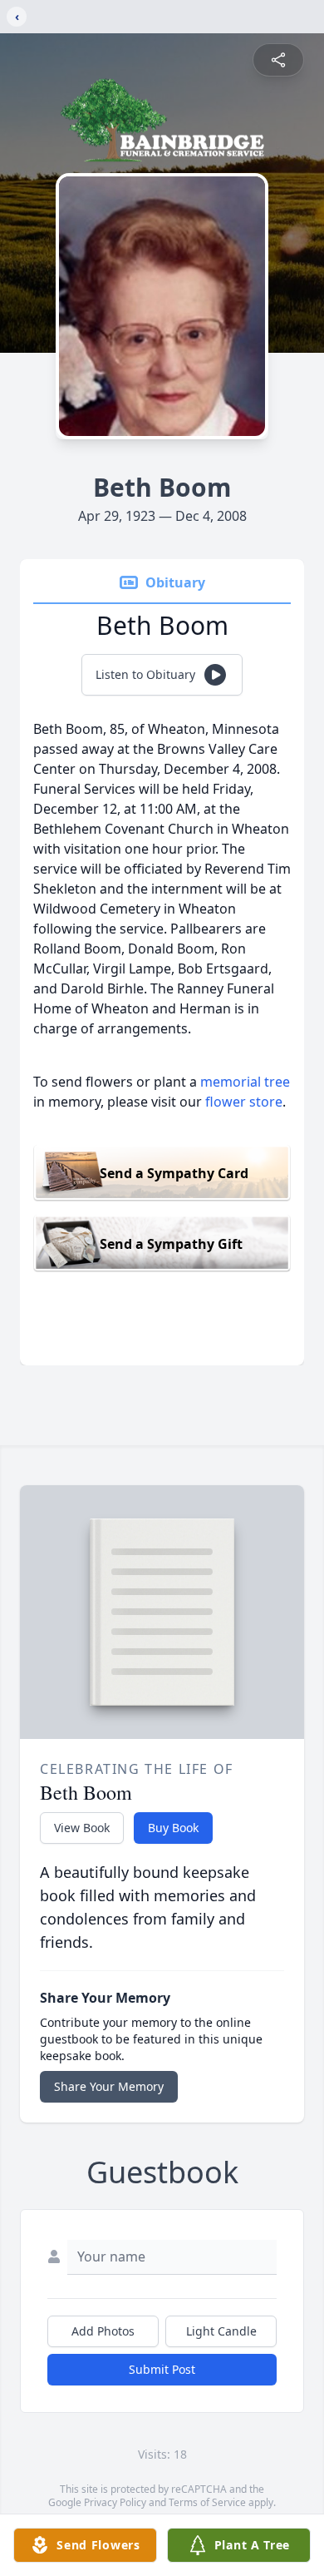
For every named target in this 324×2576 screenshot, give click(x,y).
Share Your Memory (109, 2086)
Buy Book (173, 1828)
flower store (244, 1102)
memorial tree (245, 1082)
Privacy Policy (115, 2502)
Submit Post (162, 2369)
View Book (82, 1828)
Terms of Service (207, 2502)
